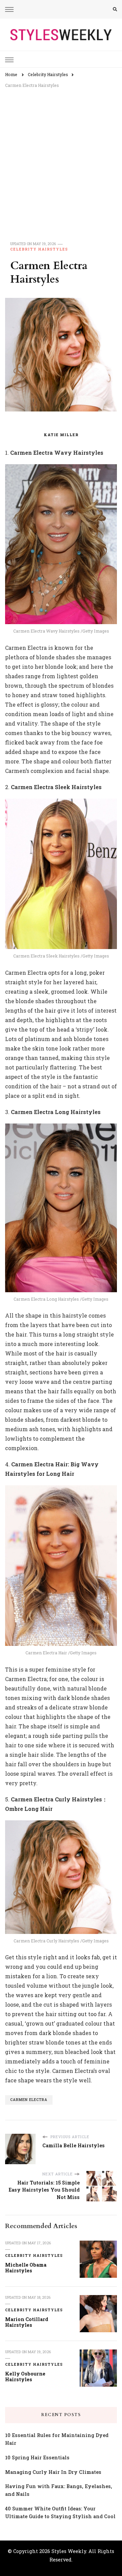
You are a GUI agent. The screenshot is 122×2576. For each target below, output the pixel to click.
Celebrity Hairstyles (39, 249)
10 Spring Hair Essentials (37, 2457)
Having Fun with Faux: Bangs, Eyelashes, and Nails (59, 2490)
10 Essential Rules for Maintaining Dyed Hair (57, 2439)
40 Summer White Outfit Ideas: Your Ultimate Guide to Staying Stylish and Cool (60, 2512)
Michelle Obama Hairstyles (26, 2268)
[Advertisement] (61, 157)
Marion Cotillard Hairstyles (27, 2322)
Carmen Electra (29, 2100)
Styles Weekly (69, 2551)
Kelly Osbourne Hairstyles (25, 2377)
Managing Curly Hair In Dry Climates (53, 2472)
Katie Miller (61, 435)
